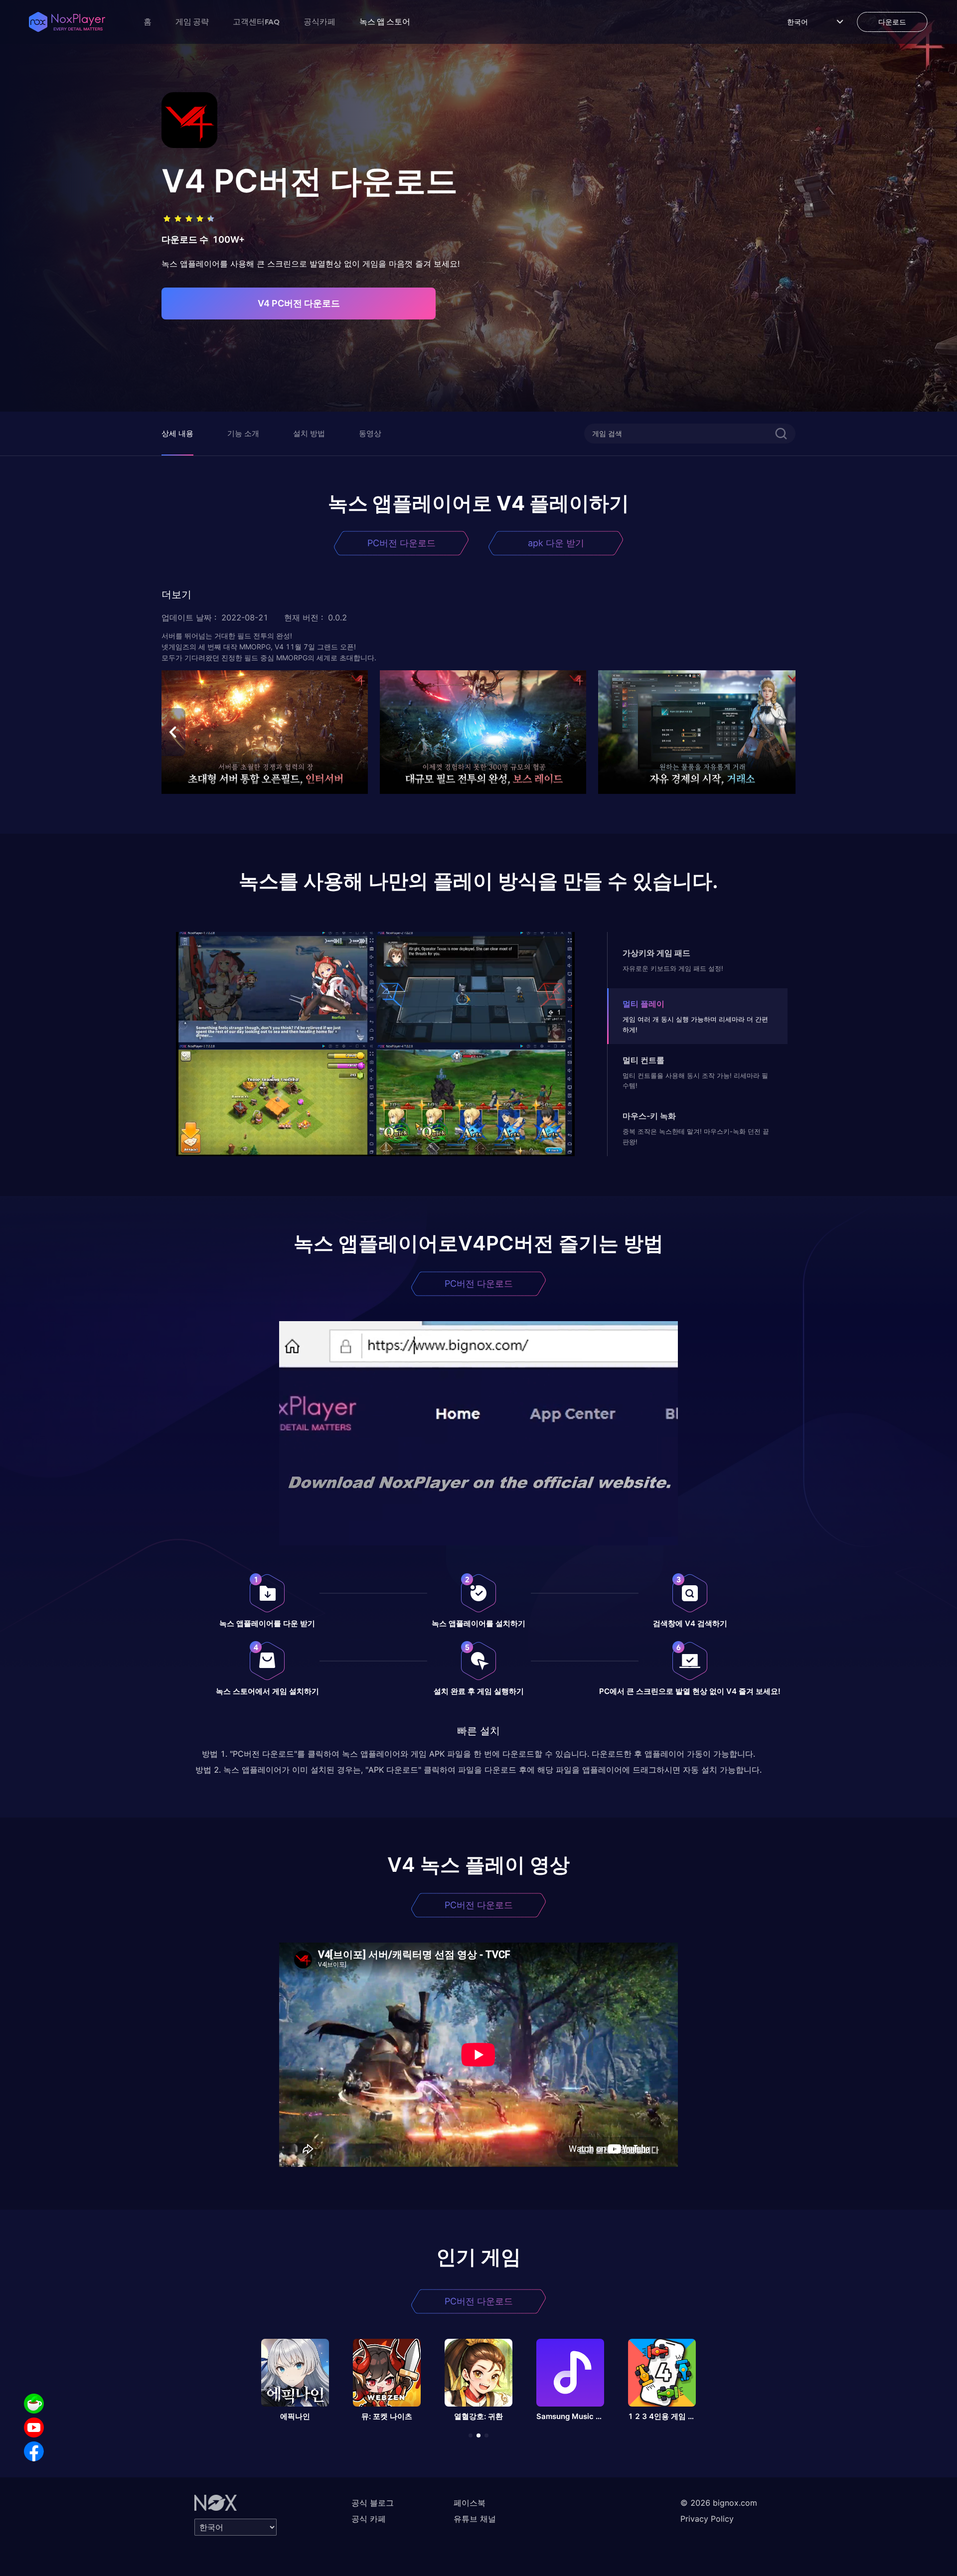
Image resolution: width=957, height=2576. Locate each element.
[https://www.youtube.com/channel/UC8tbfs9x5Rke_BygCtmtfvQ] (34, 2427)
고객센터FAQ (256, 21)
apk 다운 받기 (556, 543)
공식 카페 (369, 2519)
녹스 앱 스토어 (385, 21)
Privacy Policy (707, 2519)
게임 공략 (192, 21)
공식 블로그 (373, 2503)
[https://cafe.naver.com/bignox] (34, 2404)
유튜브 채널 (475, 2519)
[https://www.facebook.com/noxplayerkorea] (34, 2451)
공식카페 (319, 21)
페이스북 (470, 2503)
